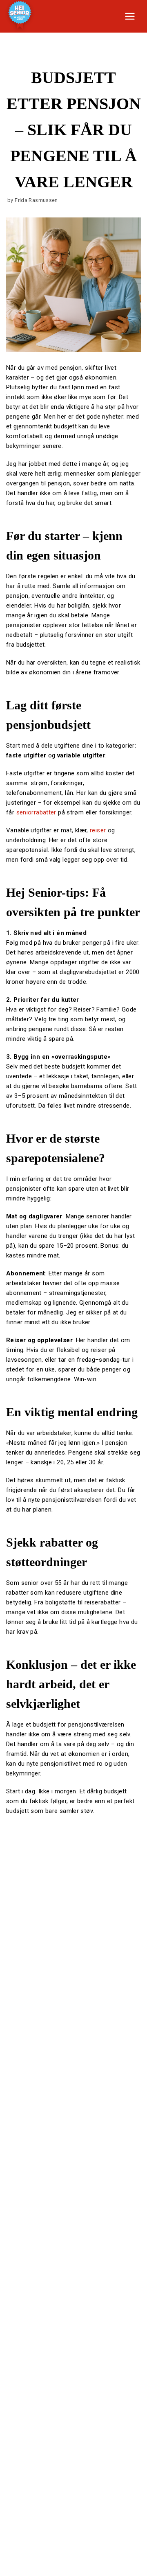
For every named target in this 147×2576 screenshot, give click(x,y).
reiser (98, 830)
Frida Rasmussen (36, 200)
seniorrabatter (36, 812)
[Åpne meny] (130, 16)
